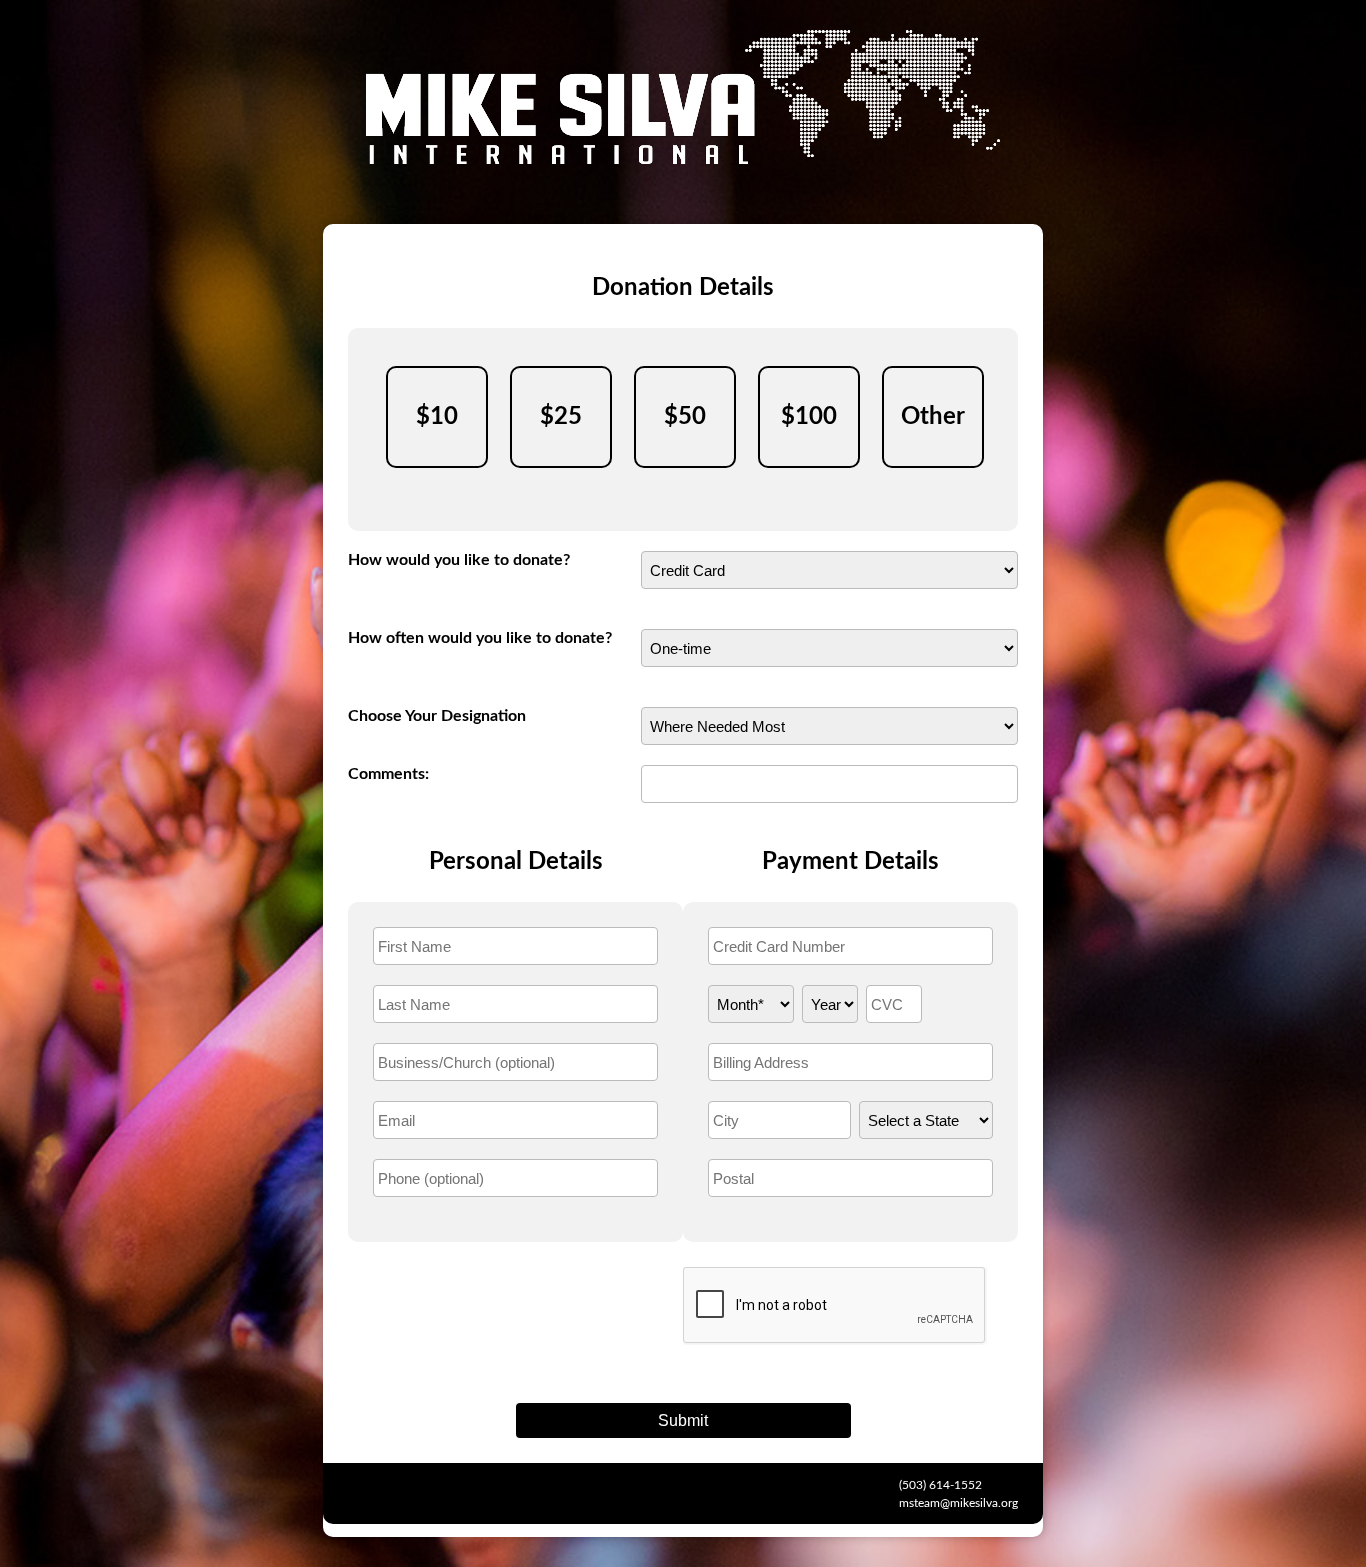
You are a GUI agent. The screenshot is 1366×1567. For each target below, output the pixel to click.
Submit (683, 1420)
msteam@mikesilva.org (958, 1503)
